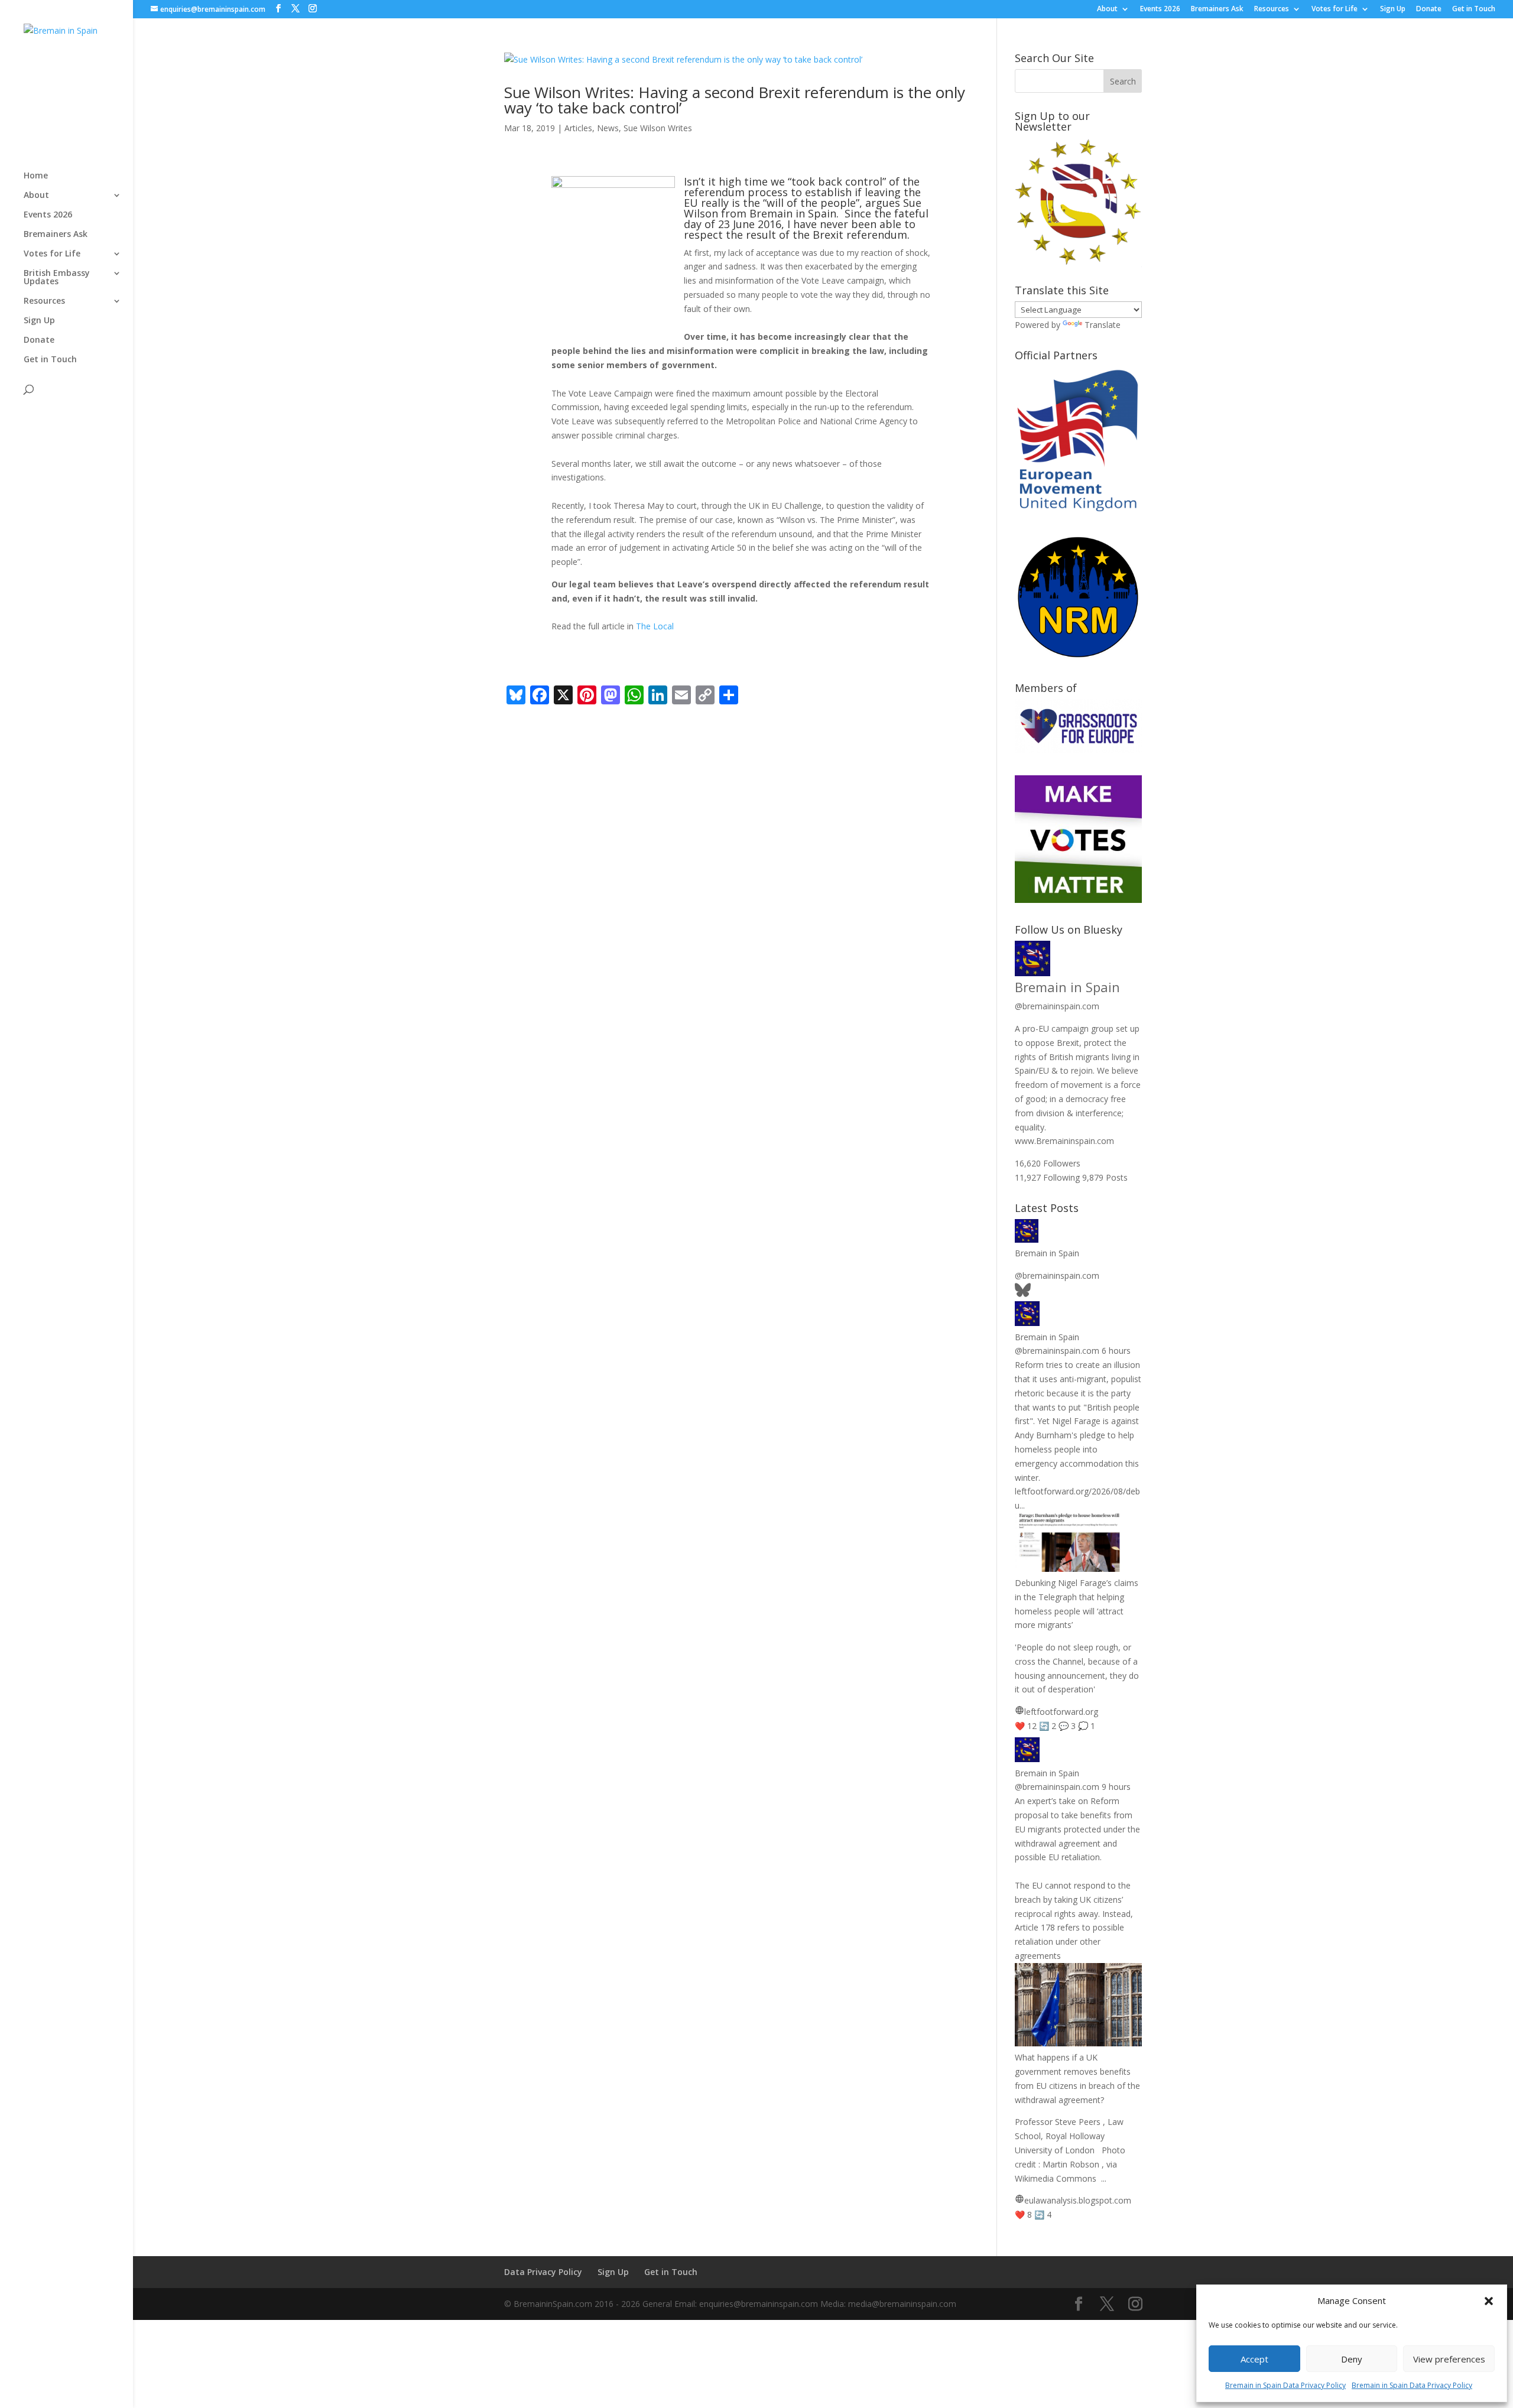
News (608, 128)
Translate (1103, 325)
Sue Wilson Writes (658, 128)
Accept (1254, 2359)
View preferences (1449, 2359)
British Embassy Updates (57, 278)
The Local (655, 626)
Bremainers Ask (1217, 9)
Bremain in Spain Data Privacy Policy (1285, 2385)
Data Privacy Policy (543, 2272)
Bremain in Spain (1067, 987)
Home (36, 176)
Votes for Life (1335, 9)
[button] (1489, 2301)
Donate (1429, 9)
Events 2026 (1160, 9)
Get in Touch (1474, 9)
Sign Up (1393, 9)
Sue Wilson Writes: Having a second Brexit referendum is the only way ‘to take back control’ (735, 100)
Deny (1352, 2359)
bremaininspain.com (1057, 1006)
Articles (578, 128)
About (1107, 9)
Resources (1272, 9)
